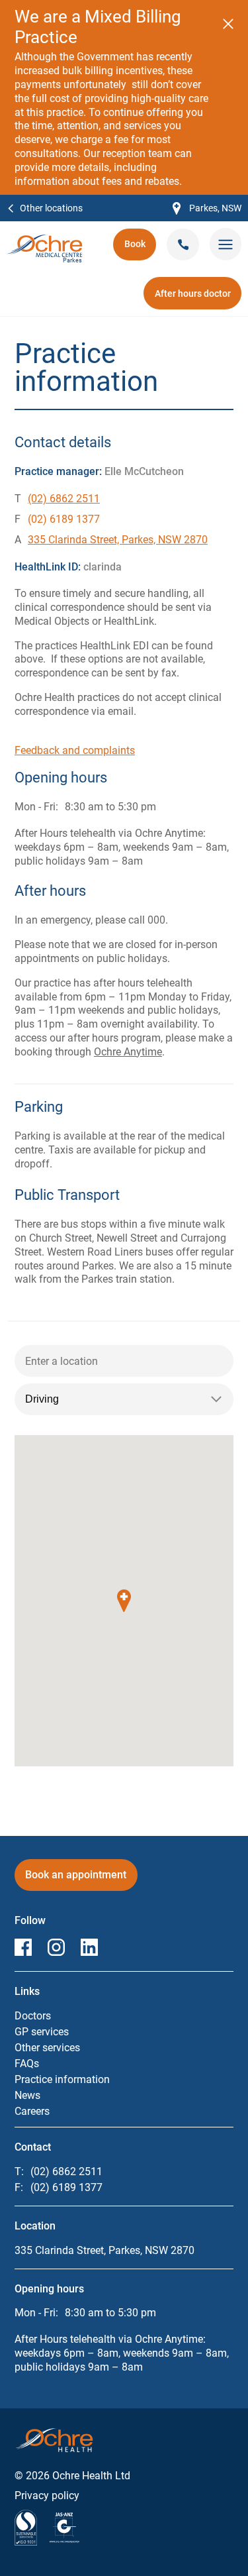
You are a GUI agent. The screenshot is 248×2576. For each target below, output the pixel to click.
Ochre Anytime (128, 1052)
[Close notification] (228, 24)
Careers (32, 2111)
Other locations (51, 208)
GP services (42, 2032)
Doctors (33, 2016)
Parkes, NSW (207, 209)
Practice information (62, 2079)
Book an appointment (76, 1879)
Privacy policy (47, 2495)
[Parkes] (45, 241)
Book (140, 248)
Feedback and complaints (75, 750)
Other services (47, 2048)
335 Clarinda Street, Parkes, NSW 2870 (118, 540)
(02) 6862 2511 (64, 499)
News (27, 2095)
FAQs (27, 2064)
